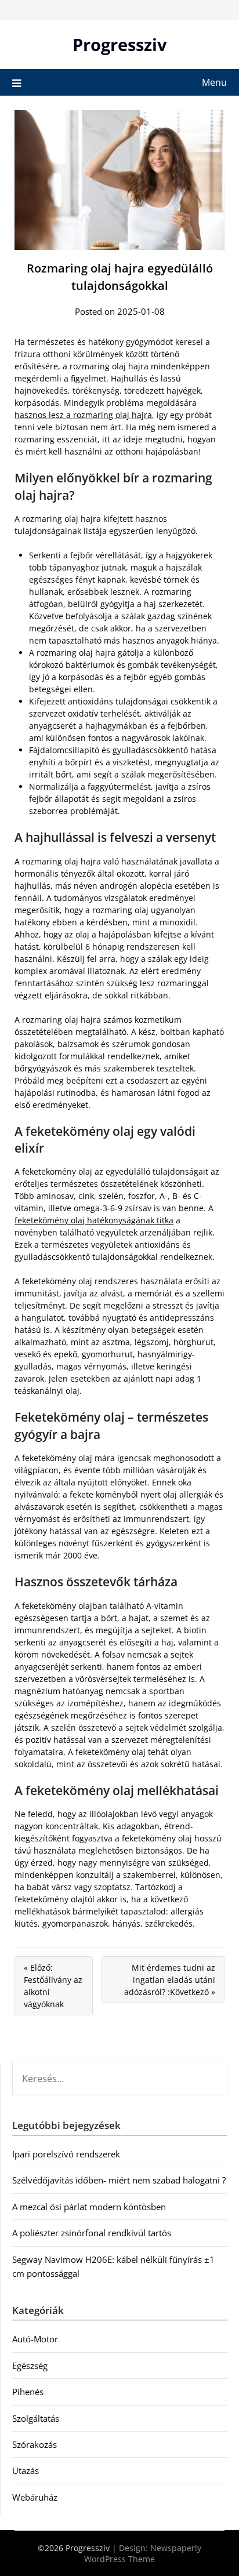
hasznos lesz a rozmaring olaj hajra (83, 415)
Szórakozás (35, 2444)
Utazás (26, 2470)
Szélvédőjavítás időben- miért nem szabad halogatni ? (119, 2180)
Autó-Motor (35, 2339)
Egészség (30, 2366)
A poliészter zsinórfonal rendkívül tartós (92, 2233)
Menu (214, 82)
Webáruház (35, 2497)
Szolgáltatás (36, 2418)
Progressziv (120, 44)
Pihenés (28, 2392)
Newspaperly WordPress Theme (143, 2553)
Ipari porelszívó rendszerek (66, 2154)
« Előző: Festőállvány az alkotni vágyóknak (53, 1986)
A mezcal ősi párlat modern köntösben (89, 2207)
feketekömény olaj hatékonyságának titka (94, 1220)
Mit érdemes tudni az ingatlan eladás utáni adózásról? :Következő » (170, 1980)
